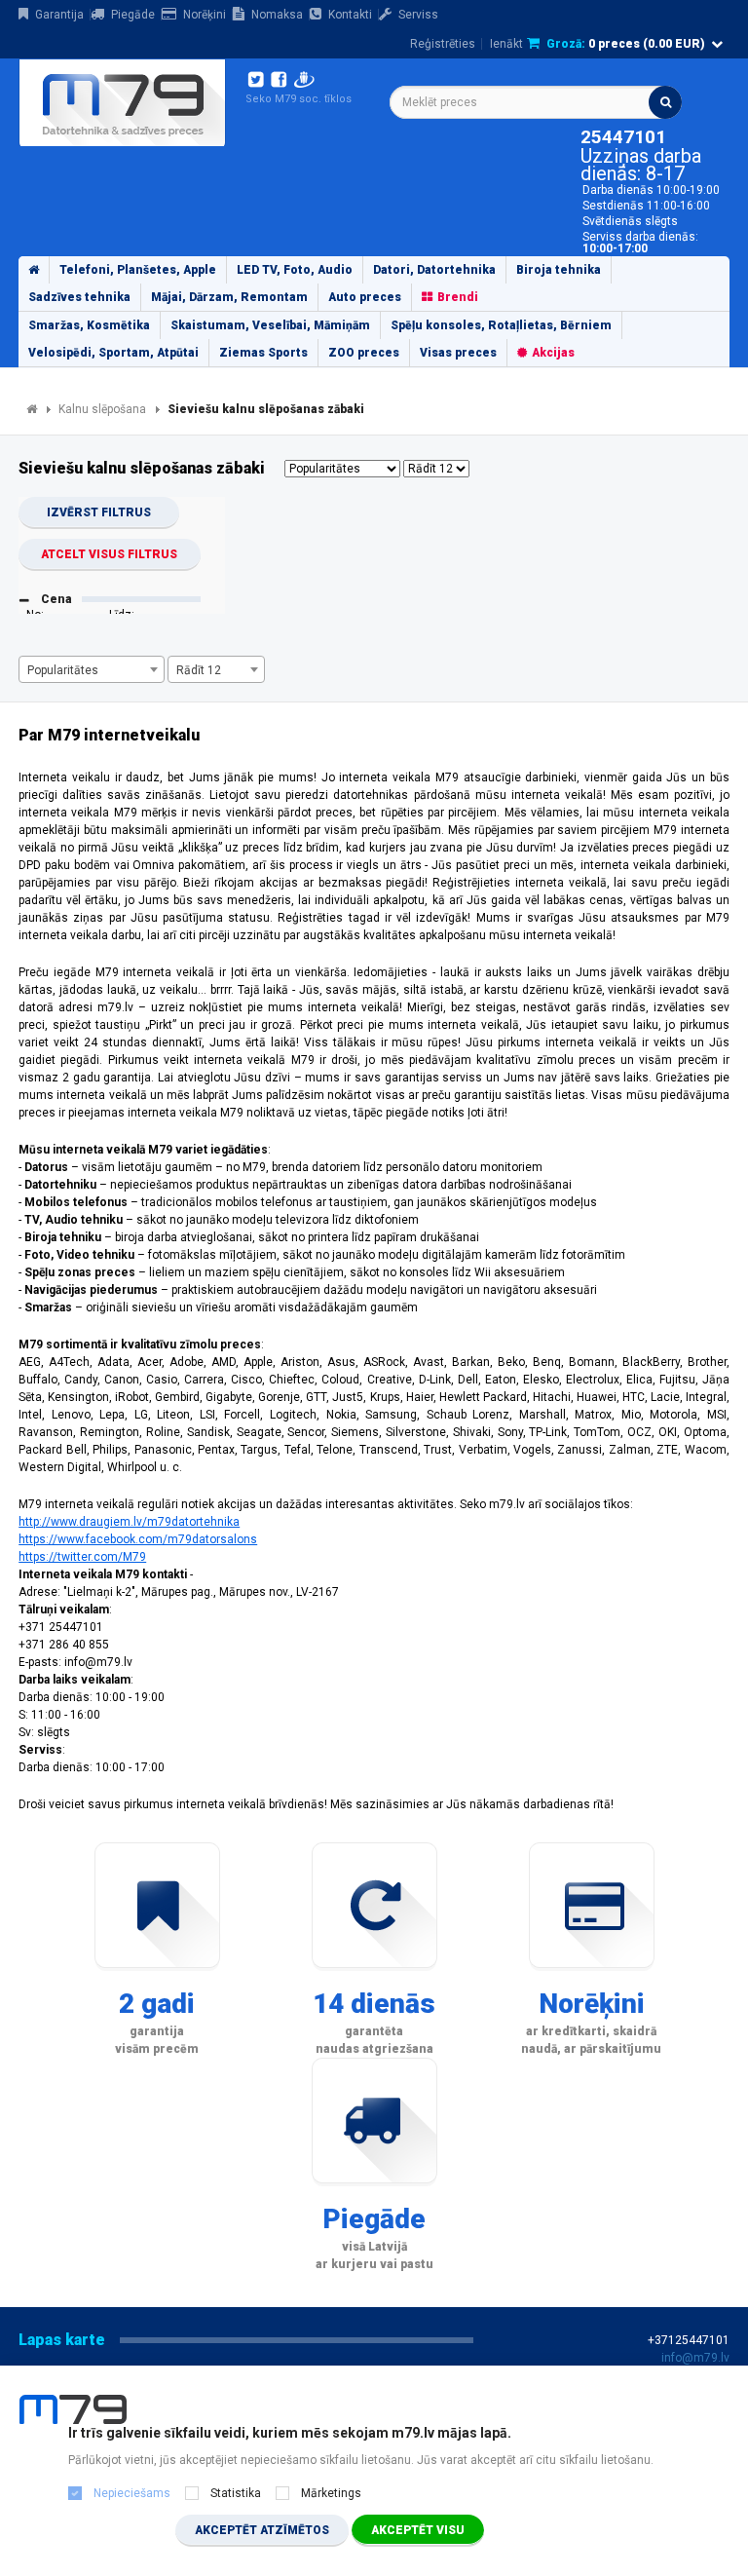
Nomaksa (277, 15)
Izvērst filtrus (99, 512)
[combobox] (536, 102)
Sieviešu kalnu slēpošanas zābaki (266, 409)
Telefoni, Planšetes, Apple (138, 270)
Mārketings (331, 2493)
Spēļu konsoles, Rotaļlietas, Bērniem (501, 325)
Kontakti (350, 15)
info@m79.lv (695, 2358)
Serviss (418, 15)
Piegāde (133, 15)
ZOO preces (364, 353)
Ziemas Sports (263, 353)
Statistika (236, 2493)
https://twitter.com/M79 (82, 1557)
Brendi (458, 297)
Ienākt (506, 44)
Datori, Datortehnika (434, 270)
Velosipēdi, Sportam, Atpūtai (113, 353)
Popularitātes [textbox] (63, 670)
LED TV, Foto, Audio (295, 270)
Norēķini (205, 15)
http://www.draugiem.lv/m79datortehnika (129, 1522)
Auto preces (365, 297)
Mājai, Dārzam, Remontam (229, 297)
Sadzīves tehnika (79, 297)
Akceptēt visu (418, 2530)
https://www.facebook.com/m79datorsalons (138, 1539)
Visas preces (458, 353)
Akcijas (553, 353)
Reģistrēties (443, 44)
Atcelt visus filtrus (109, 554)
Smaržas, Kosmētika (89, 325)
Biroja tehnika (559, 270)
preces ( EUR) (626, 44)
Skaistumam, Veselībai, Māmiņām (270, 325)
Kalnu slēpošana (102, 409)
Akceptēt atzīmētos (262, 2530)
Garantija (59, 15)
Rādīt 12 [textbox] (199, 670)
